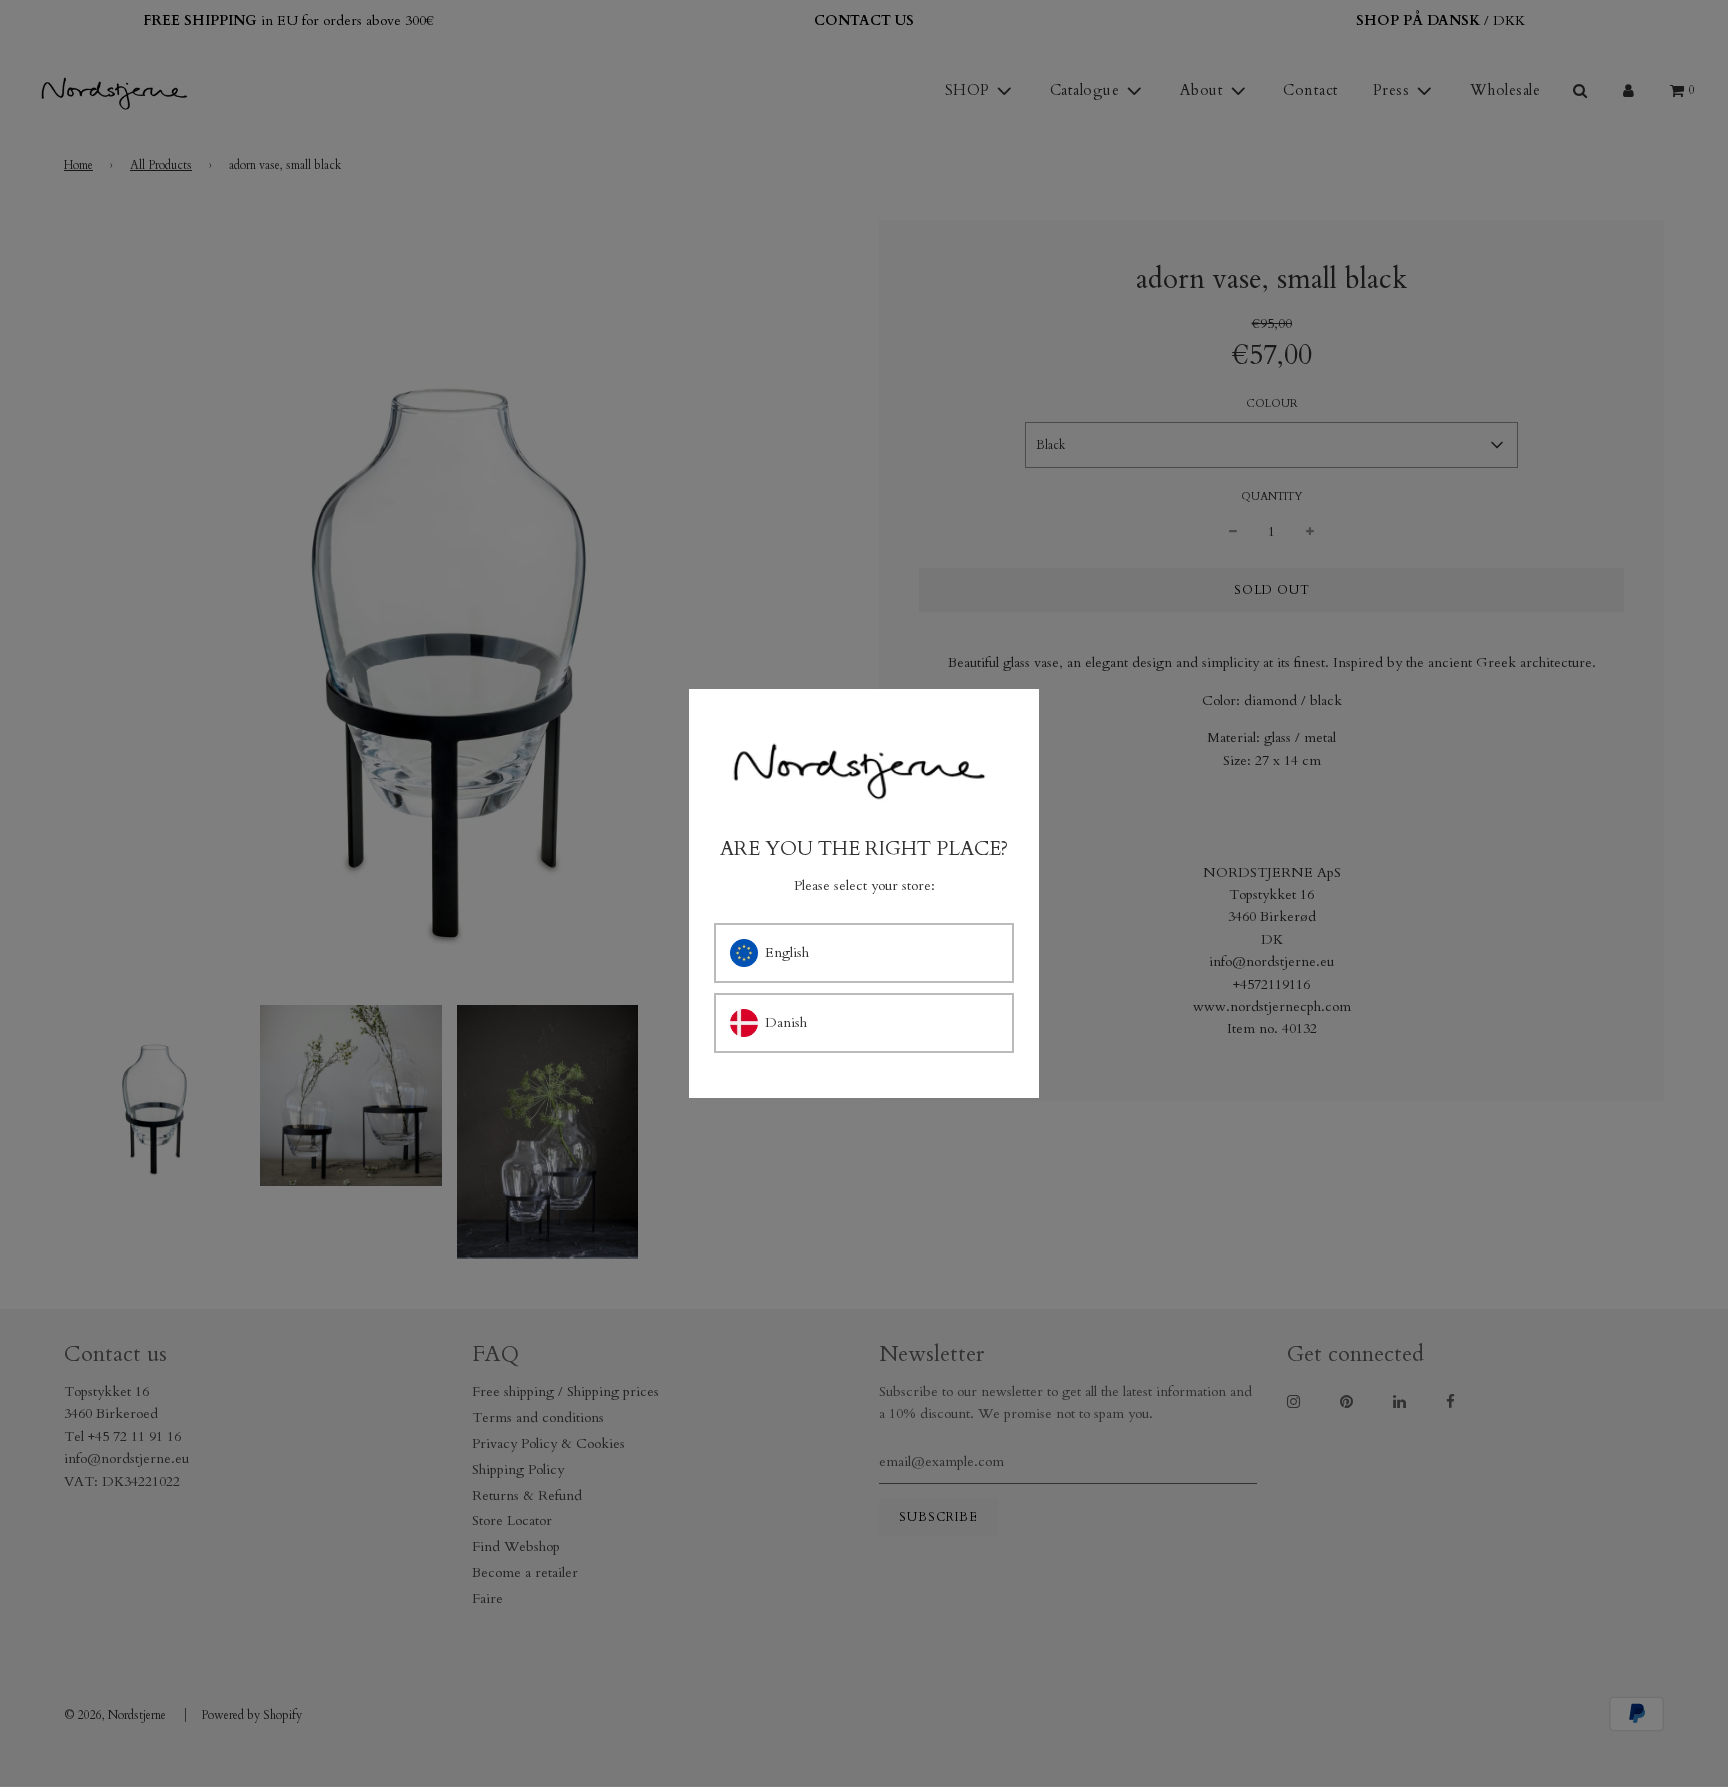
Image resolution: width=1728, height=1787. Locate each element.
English (787, 952)
